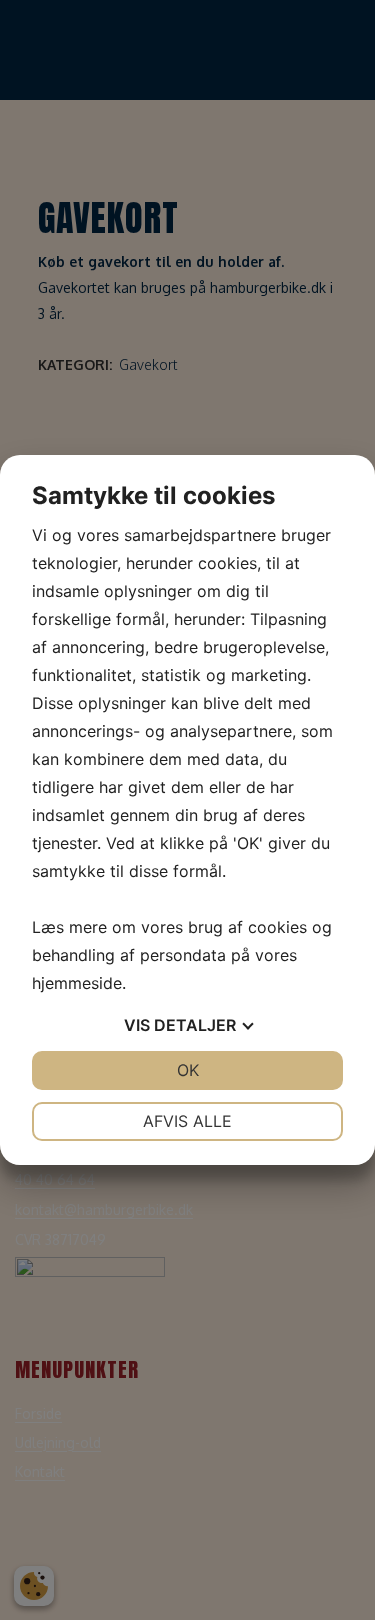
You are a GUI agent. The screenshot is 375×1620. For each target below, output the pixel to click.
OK (188, 1070)
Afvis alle (187, 1121)
